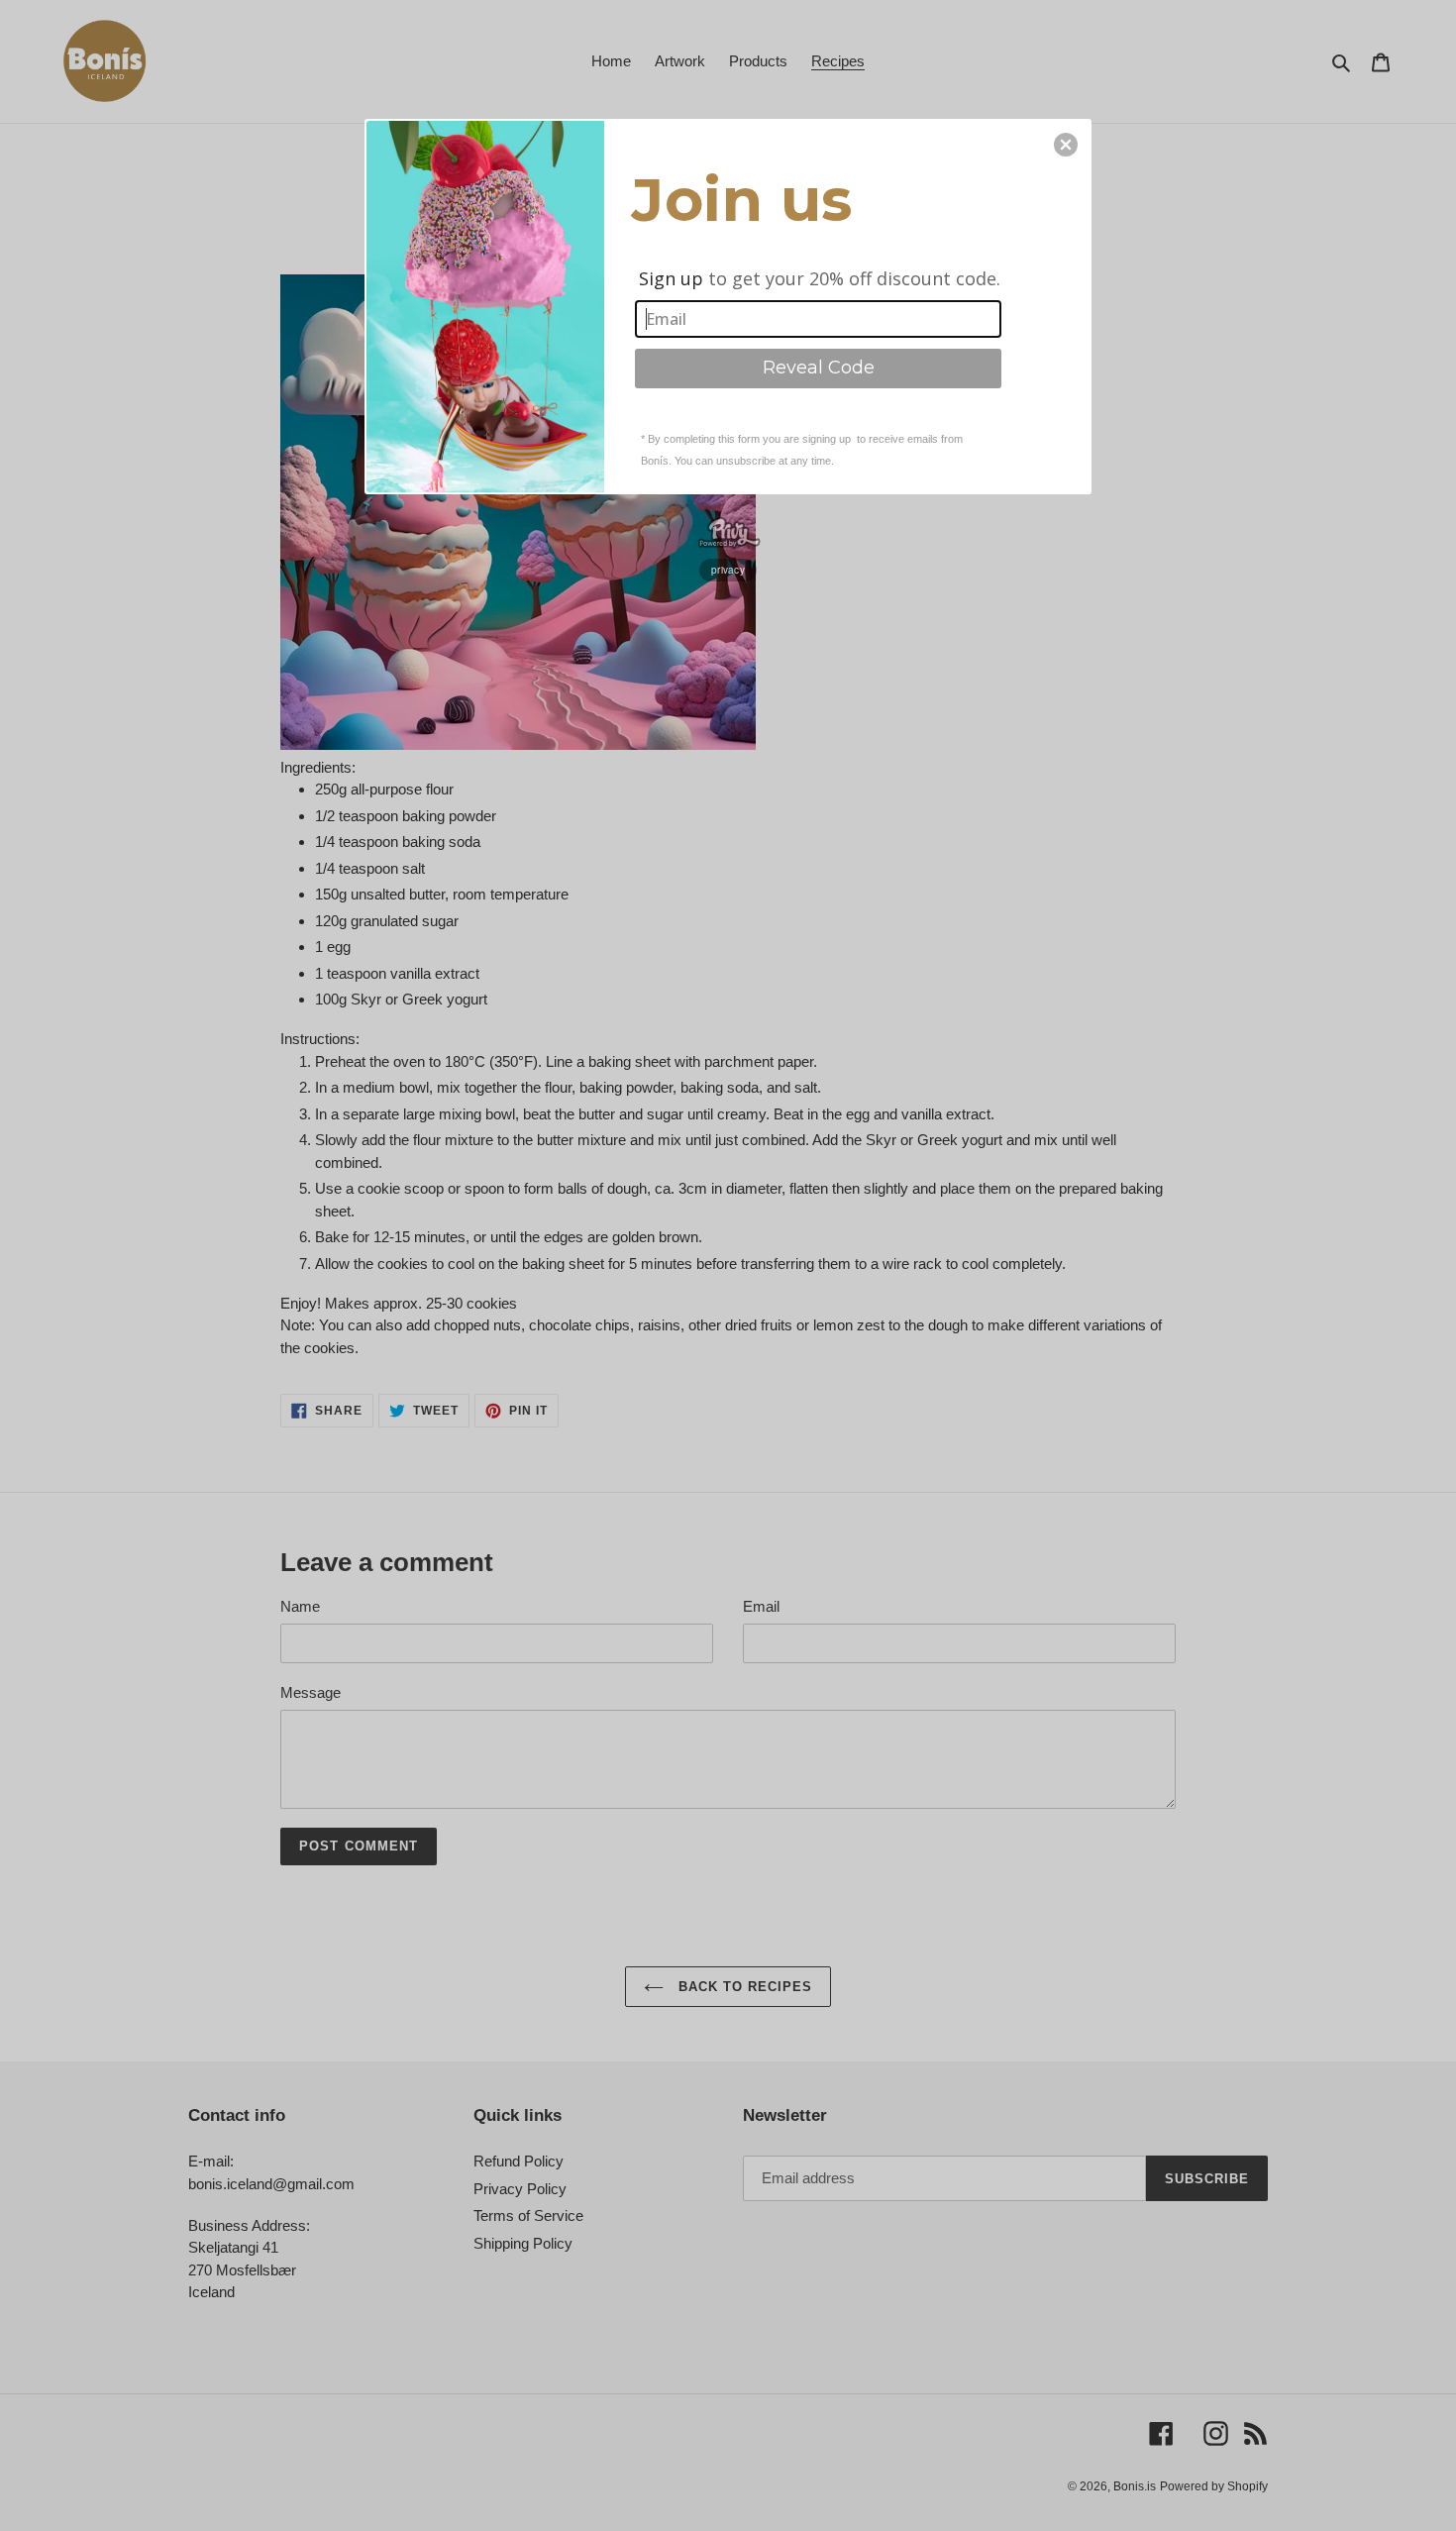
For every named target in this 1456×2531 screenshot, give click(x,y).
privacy (728, 570)
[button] (1066, 145)
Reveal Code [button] (819, 368)
